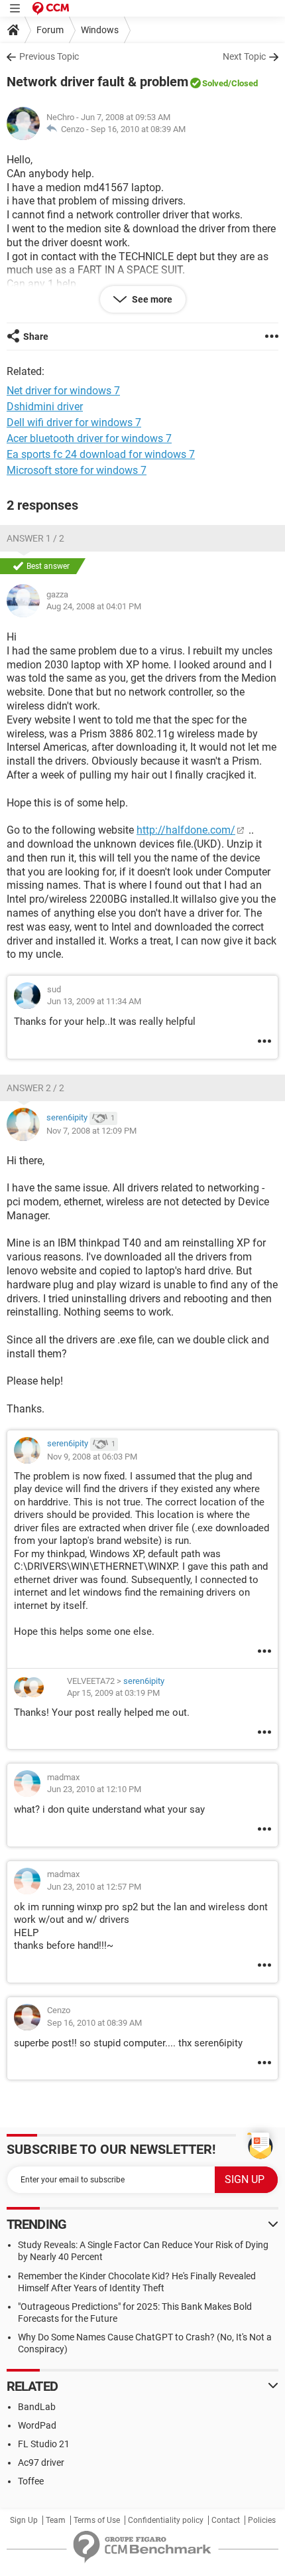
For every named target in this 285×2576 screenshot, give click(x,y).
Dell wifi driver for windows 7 (74, 422)
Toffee (31, 2481)
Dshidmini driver (45, 407)
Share (36, 337)
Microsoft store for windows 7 (77, 470)
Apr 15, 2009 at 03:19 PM (113, 1693)
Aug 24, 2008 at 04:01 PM (94, 606)
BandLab (37, 2407)
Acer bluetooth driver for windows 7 (89, 438)
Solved (215, 83)
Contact (226, 2520)
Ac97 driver (41, 2462)
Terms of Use (97, 2520)
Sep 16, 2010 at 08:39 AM (138, 129)
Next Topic (244, 56)
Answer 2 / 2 (35, 1088)
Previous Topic (49, 56)
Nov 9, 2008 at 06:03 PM (92, 1457)
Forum (50, 30)
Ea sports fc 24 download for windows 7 (101, 454)
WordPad (37, 2425)
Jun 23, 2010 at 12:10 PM (94, 1789)
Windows (100, 30)
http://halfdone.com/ (186, 830)
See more (151, 299)
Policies (262, 2520)
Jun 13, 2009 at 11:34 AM (94, 1001)
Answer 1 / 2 (35, 538)
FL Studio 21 (44, 2444)
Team (56, 2520)
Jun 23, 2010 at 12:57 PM (94, 1887)
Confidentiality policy (166, 2520)
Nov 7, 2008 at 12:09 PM (91, 1131)
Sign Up (24, 2520)
